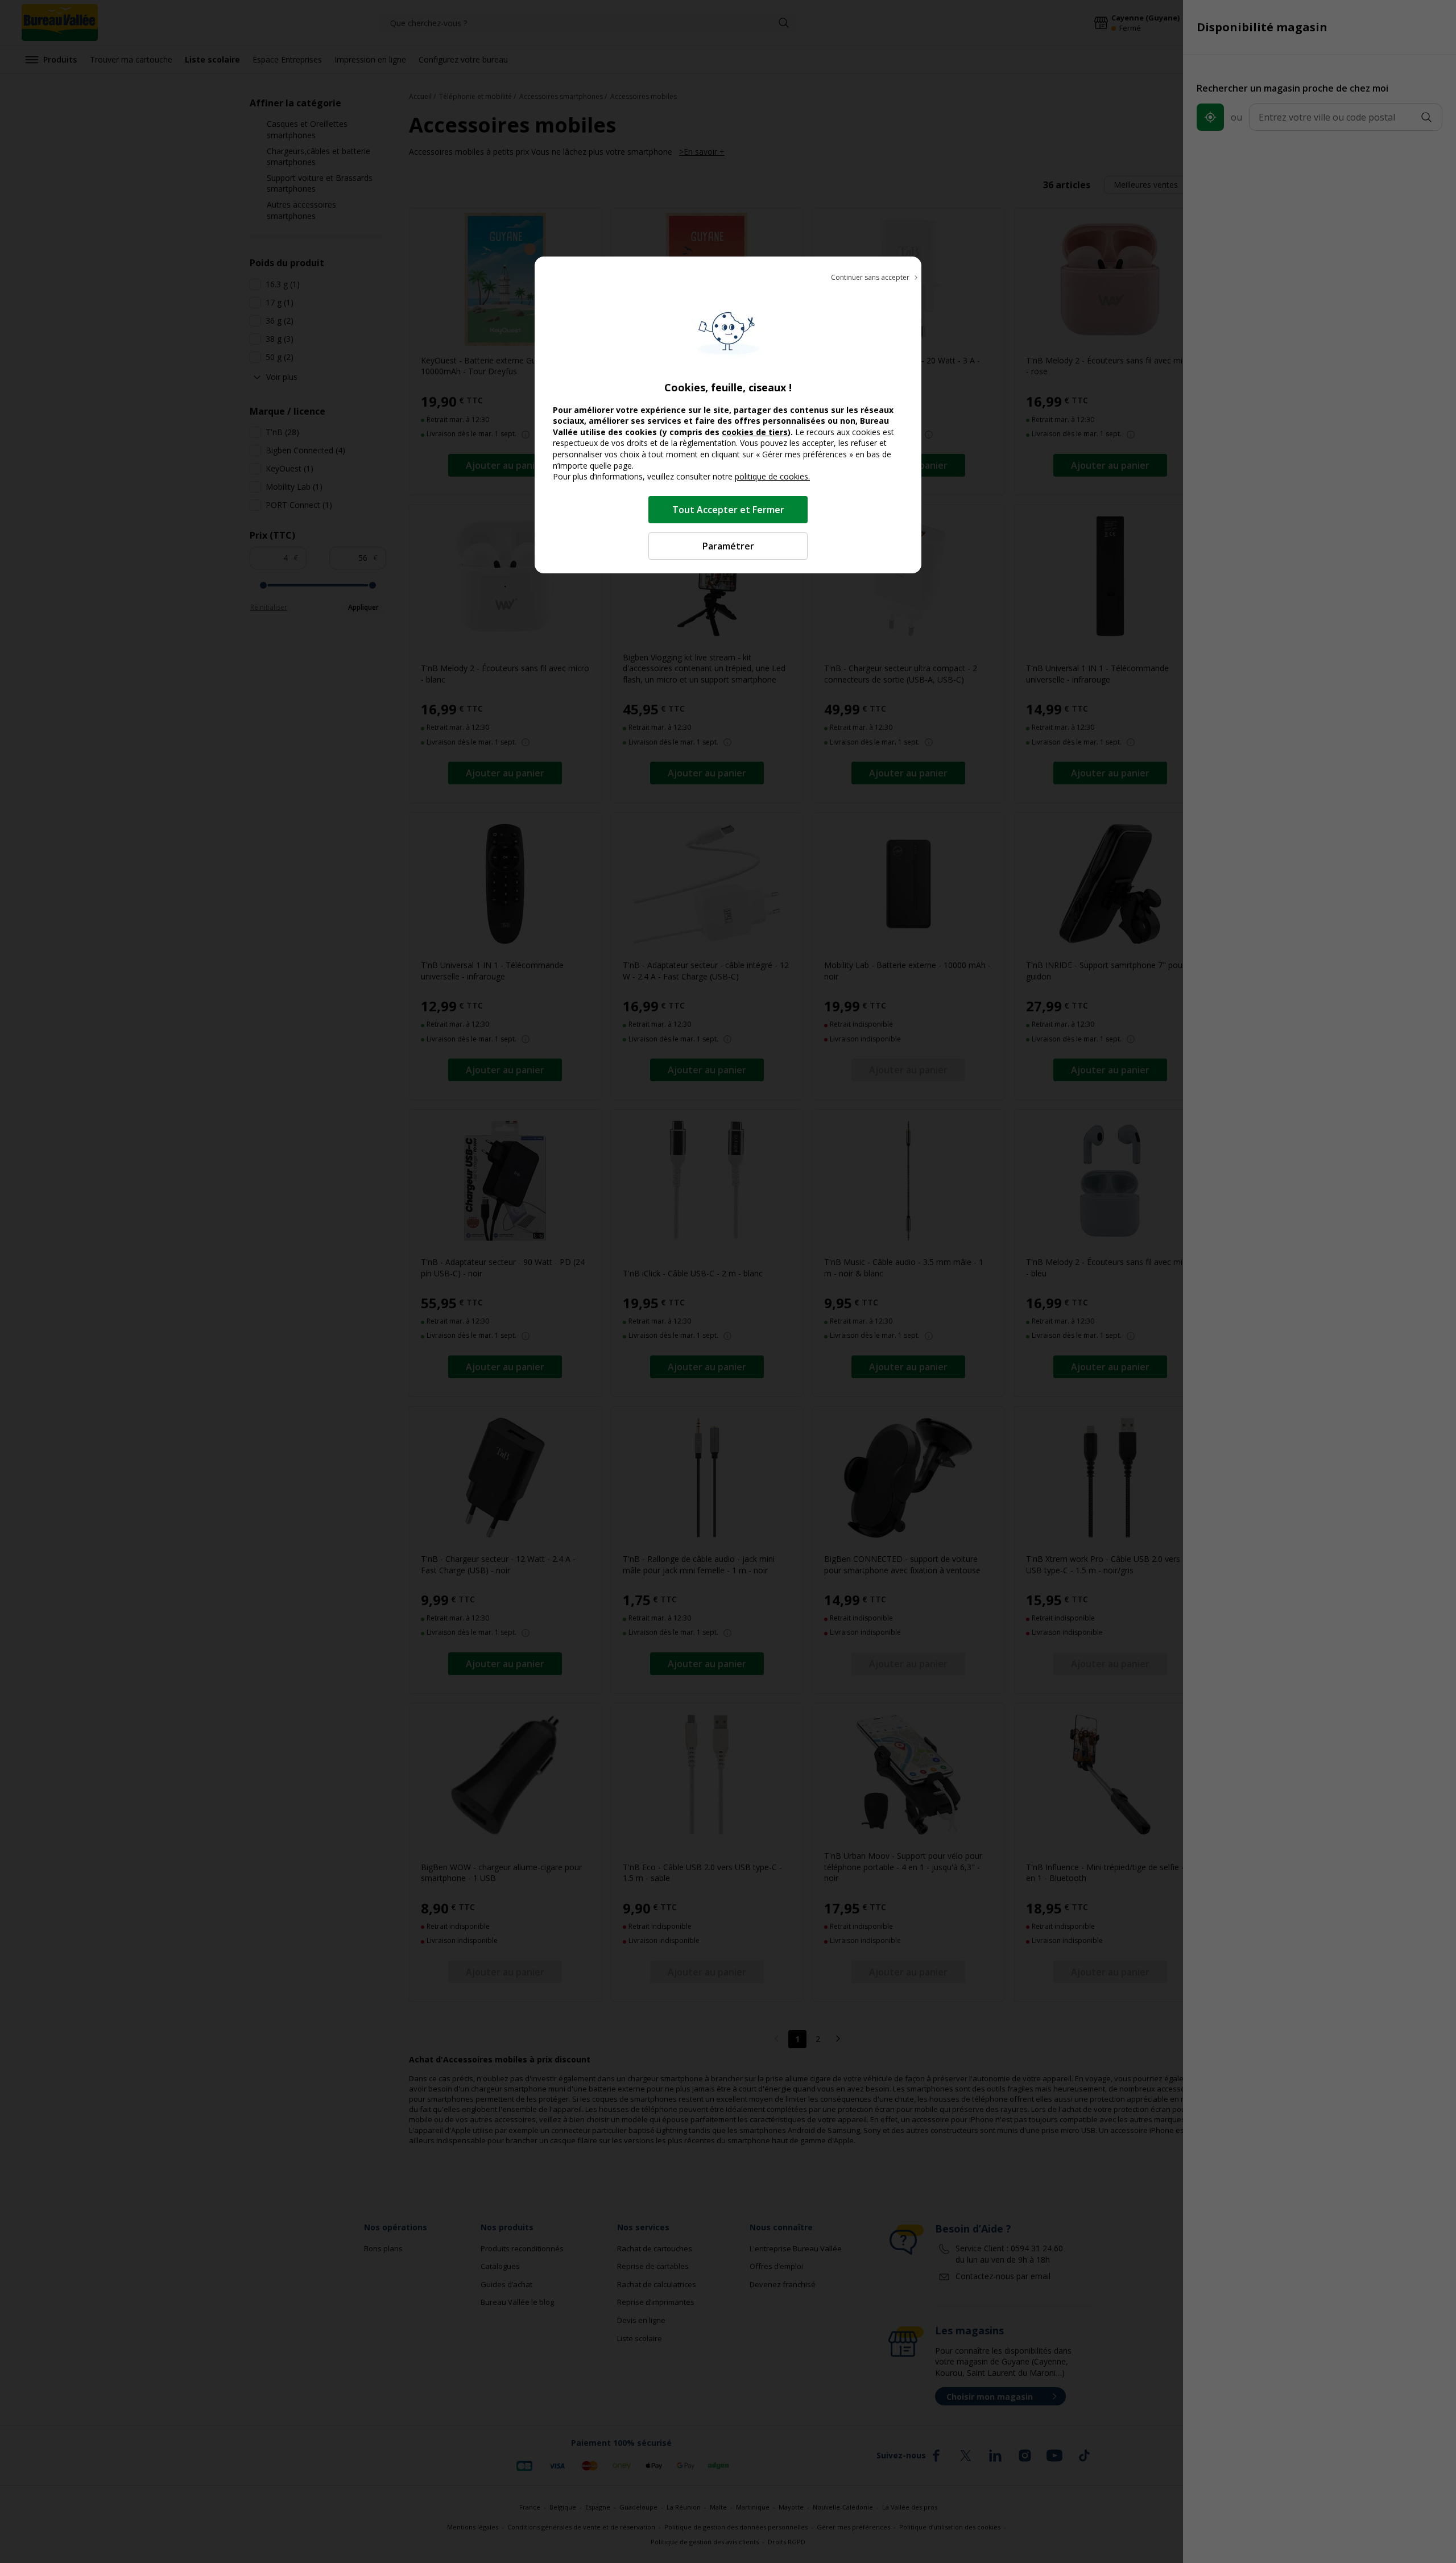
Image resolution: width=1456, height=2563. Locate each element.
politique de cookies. (772, 476)
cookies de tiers (755, 432)
